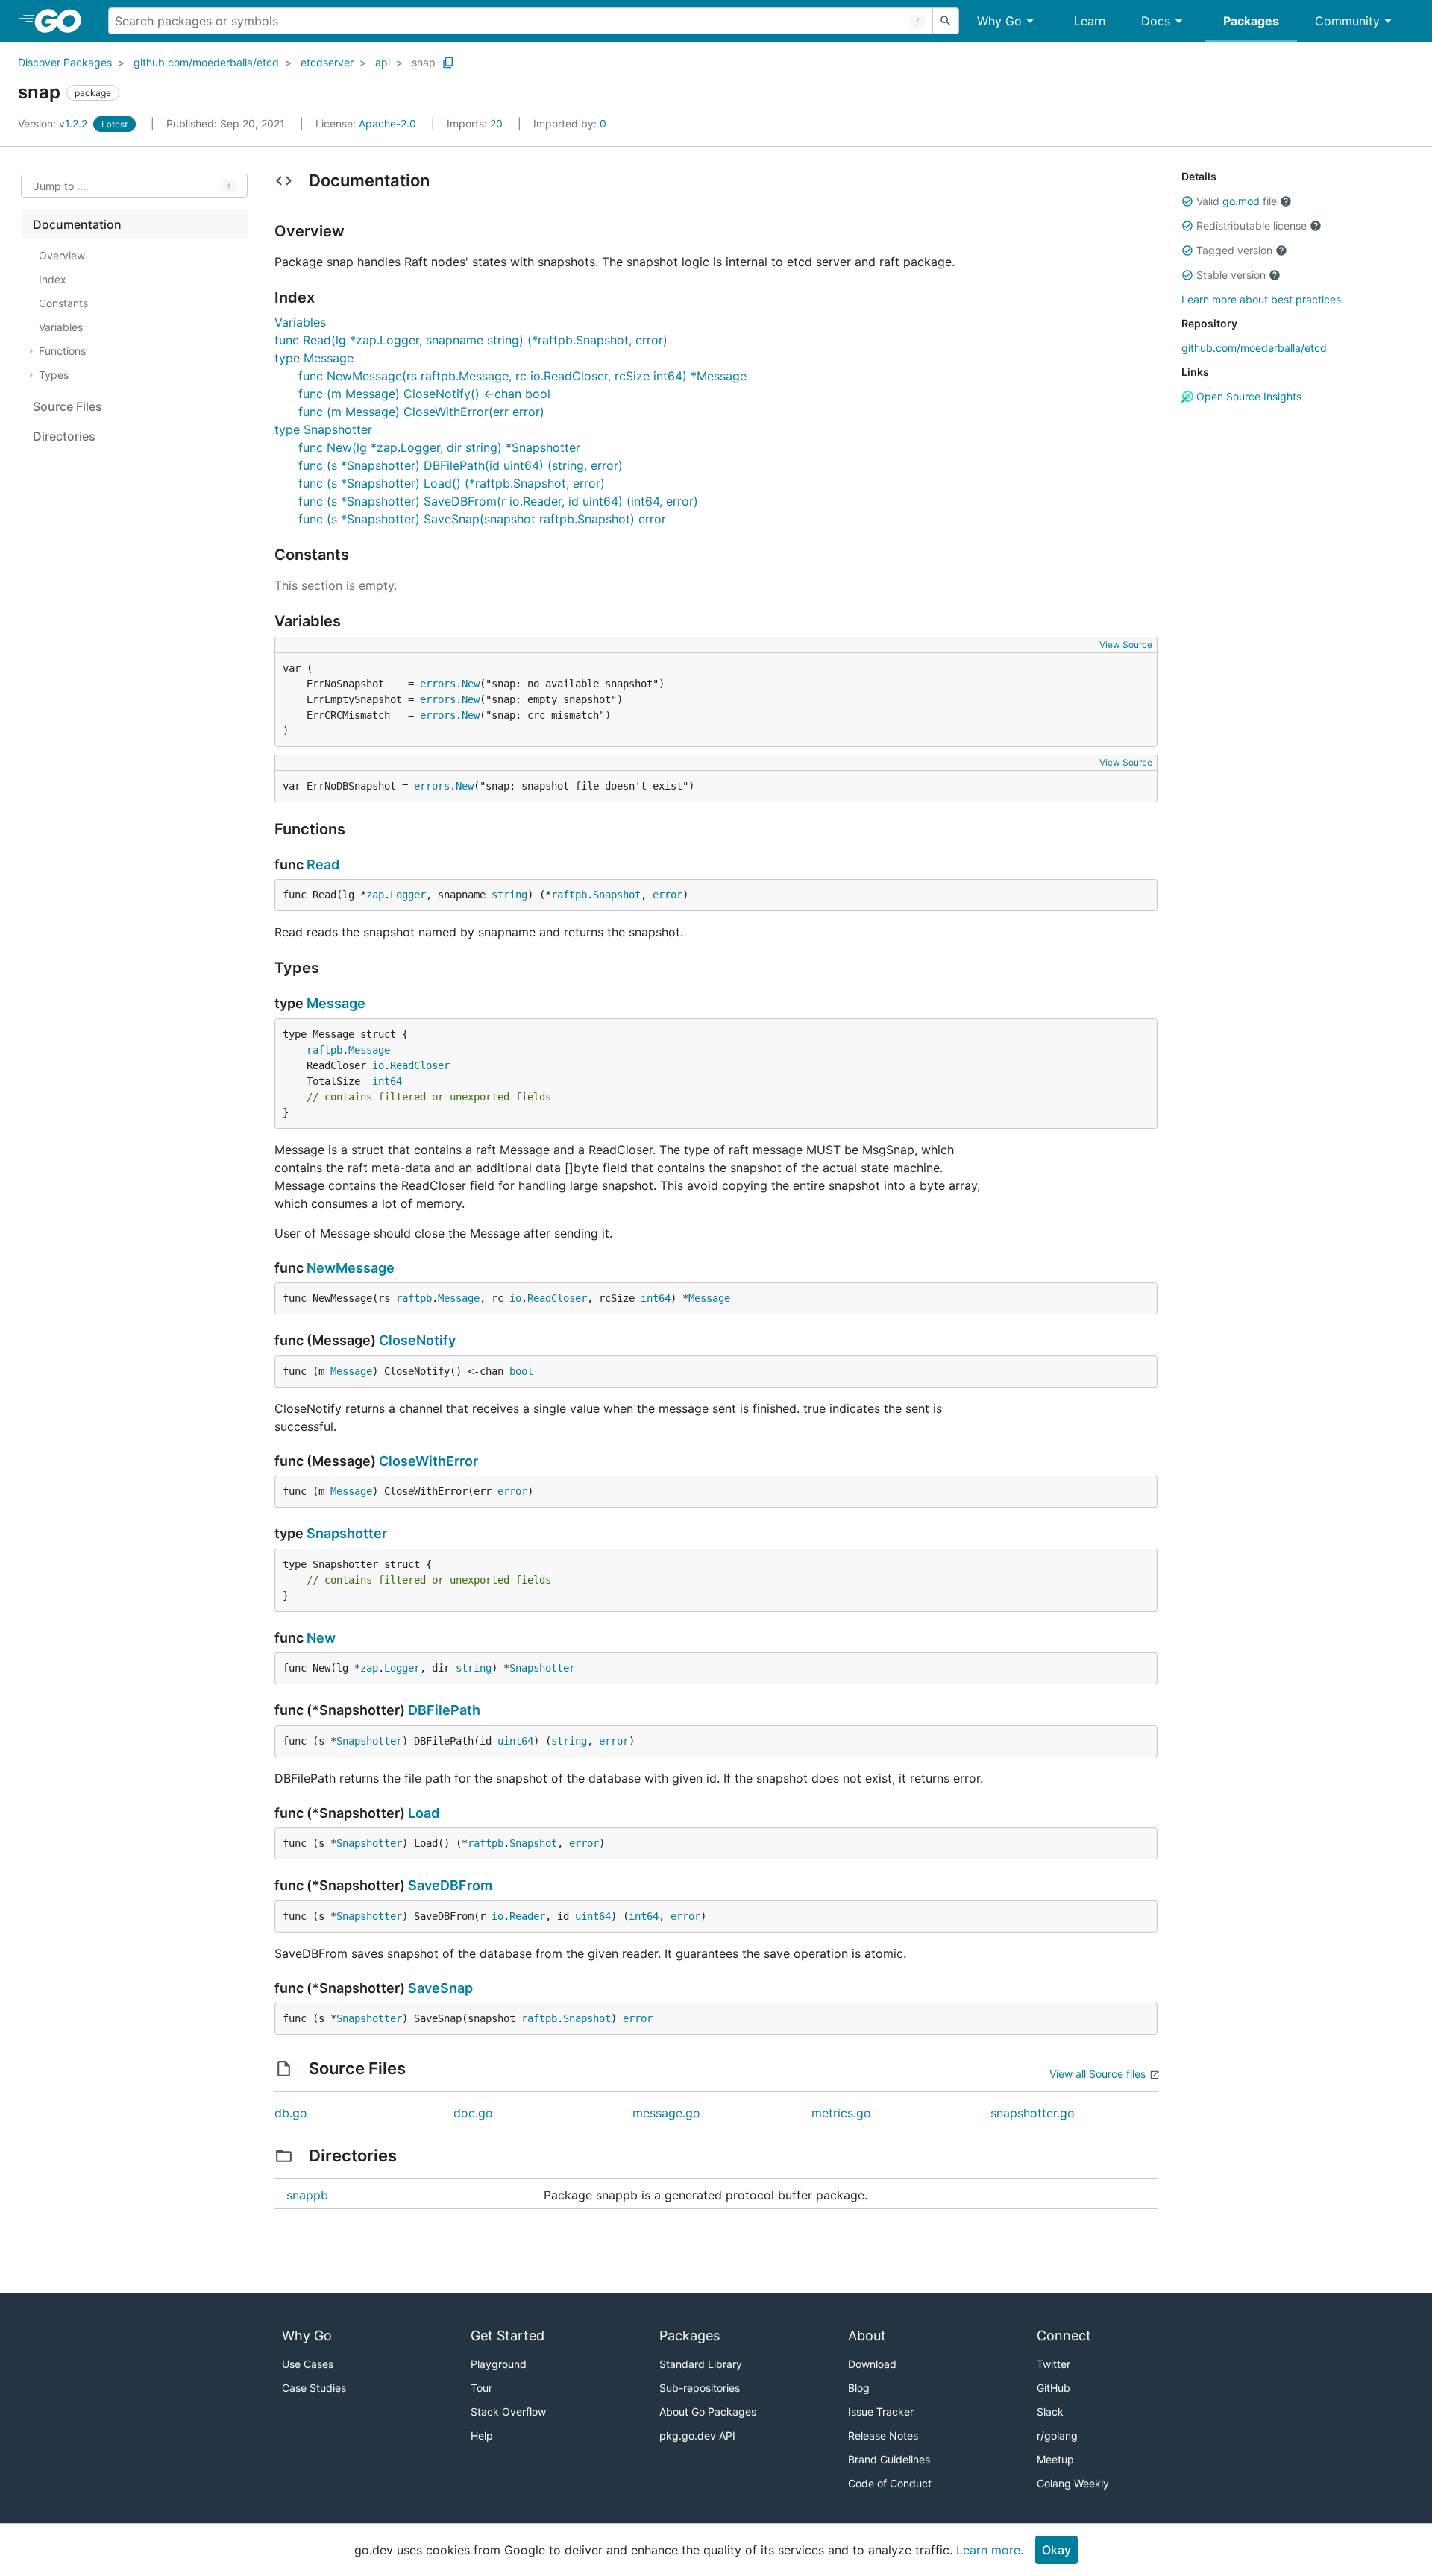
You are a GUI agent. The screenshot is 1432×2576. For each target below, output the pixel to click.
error (668, 895)
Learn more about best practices (1261, 299)
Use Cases (308, 2364)
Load (424, 1813)
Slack (1050, 2412)
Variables (300, 322)
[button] (1187, 201)
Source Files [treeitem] (67, 406)
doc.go (473, 2113)
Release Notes (883, 2435)
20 (476, 123)
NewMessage (351, 1268)
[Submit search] (946, 21)
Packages (1251, 21)
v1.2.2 (54, 123)
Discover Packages (65, 62)
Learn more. (990, 2550)
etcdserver (327, 62)
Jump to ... (60, 186)
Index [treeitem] (53, 279)
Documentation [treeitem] (77, 224)
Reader (527, 1916)
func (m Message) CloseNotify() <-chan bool (424, 394)
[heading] (63, 21)
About (867, 2336)
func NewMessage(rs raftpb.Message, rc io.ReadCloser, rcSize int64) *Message (522, 376)
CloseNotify (417, 1340)
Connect (1064, 2336)
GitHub (1053, 2388)
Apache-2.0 (387, 123)
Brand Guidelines (889, 2459)
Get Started (508, 2336)
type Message (314, 358)
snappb (307, 2195)
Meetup (1055, 2459)
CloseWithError (428, 1461)
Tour (481, 2388)
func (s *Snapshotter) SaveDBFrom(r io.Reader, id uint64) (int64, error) (498, 501)
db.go (291, 2113)
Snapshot (617, 895)
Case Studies (314, 2388)
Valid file (1237, 201)
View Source (1126, 645)
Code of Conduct (890, 2483)
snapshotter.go (1033, 2113)
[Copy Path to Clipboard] (448, 63)
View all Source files (1097, 2074)
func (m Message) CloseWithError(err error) (421, 412)
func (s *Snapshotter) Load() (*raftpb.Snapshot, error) (452, 483)
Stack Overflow (508, 2412)
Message (336, 1003)
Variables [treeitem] (61, 327)
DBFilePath (444, 1710)
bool (521, 1371)
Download (872, 2364)
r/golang (1057, 2435)
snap (424, 62)
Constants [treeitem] (63, 303)
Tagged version (1234, 250)
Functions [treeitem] (62, 351)
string (509, 895)
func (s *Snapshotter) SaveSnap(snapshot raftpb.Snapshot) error (482, 519)
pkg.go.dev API (697, 2435)
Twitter (1053, 2364)
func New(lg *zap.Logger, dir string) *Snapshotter (439, 447)
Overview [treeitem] (62, 255)
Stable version (1231, 275)
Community (1347, 21)
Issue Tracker (881, 2412)
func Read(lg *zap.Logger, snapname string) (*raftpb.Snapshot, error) (471, 340)
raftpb (569, 895)
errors (438, 684)
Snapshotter (347, 1533)
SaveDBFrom (450, 1885)
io (378, 1065)
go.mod (1241, 201)
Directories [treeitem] (64, 436)
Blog (859, 2388)
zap (375, 895)
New (471, 684)
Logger (408, 895)
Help (482, 2435)
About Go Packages (708, 2412)
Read (323, 865)
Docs (1156, 21)
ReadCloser (420, 1065)
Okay (1056, 2550)
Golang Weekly (1073, 2483)
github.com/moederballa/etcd (206, 62)
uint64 (515, 1741)
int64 (387, 1081)
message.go (666, 2113)
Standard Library (701, 2364)
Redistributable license (1252, 226)
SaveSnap (440, 1988)
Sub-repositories (700, 2388)
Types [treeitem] (54, 375)
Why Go (999, 21)
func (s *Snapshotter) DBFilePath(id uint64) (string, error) (461, 465)
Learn (1090, 21)
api (383, 62)
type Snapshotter (323, 429)
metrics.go (841, 2113)
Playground (499, 2364)
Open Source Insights (1247, 396)
